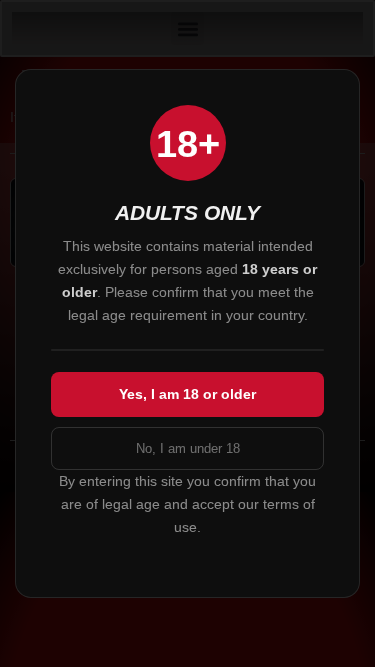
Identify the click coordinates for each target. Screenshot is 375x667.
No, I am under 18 (188, 448)
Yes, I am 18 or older (187, 394)
